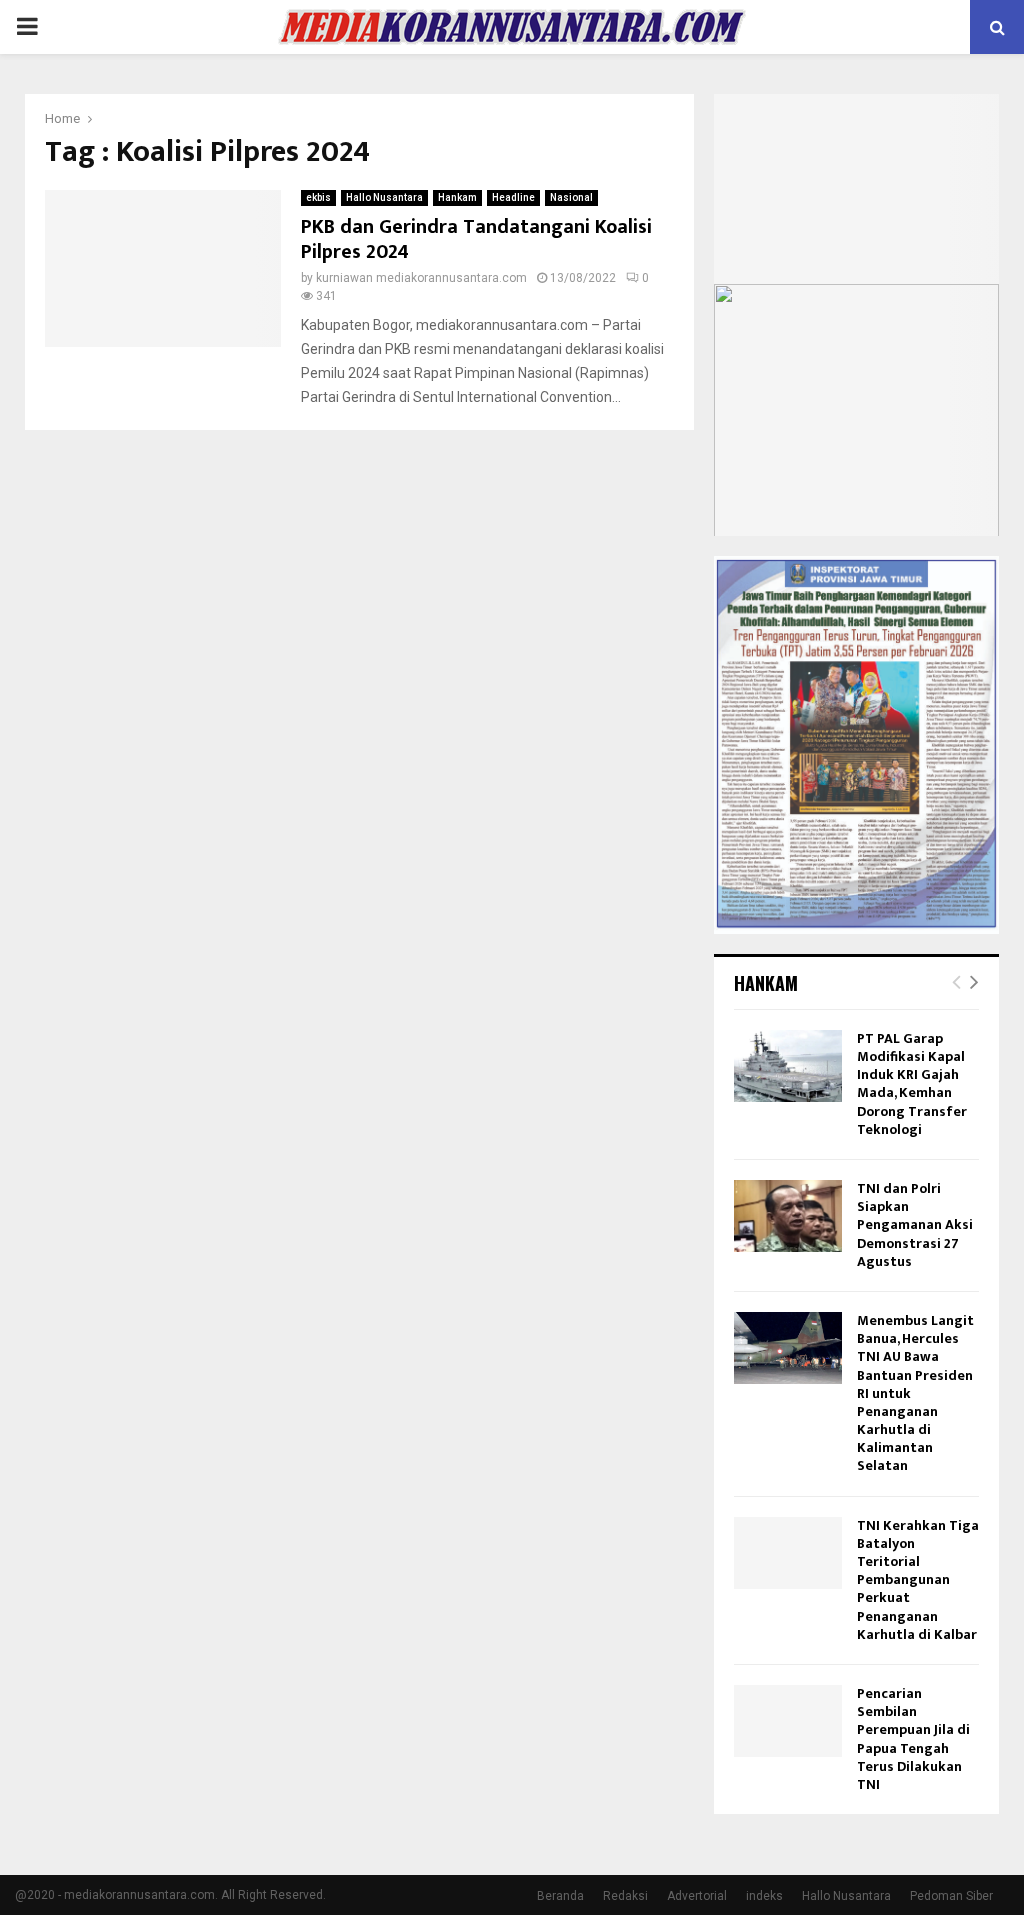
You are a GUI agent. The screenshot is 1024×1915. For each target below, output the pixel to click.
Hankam (457, 197)
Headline (513, 197)
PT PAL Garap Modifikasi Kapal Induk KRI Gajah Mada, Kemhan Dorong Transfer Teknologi (912, 1084)
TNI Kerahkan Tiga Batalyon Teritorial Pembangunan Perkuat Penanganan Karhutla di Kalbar (918, 1580)
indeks (764, 1896)
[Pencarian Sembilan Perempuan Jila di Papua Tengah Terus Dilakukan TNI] (788, 1721)
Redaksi (625, 1896)
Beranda (560, 1896)
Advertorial (697, 1896)
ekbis (318, 197)
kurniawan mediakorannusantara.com (421, 278)
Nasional (571, 197)
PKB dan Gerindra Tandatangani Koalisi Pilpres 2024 (476, 239)
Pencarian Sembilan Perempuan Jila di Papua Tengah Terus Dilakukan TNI (913, 1739)
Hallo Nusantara (384, 197)
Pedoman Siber (951, 1896)
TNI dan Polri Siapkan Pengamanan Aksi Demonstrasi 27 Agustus (915, 1225)
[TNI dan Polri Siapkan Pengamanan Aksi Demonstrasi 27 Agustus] (788, 1216)
